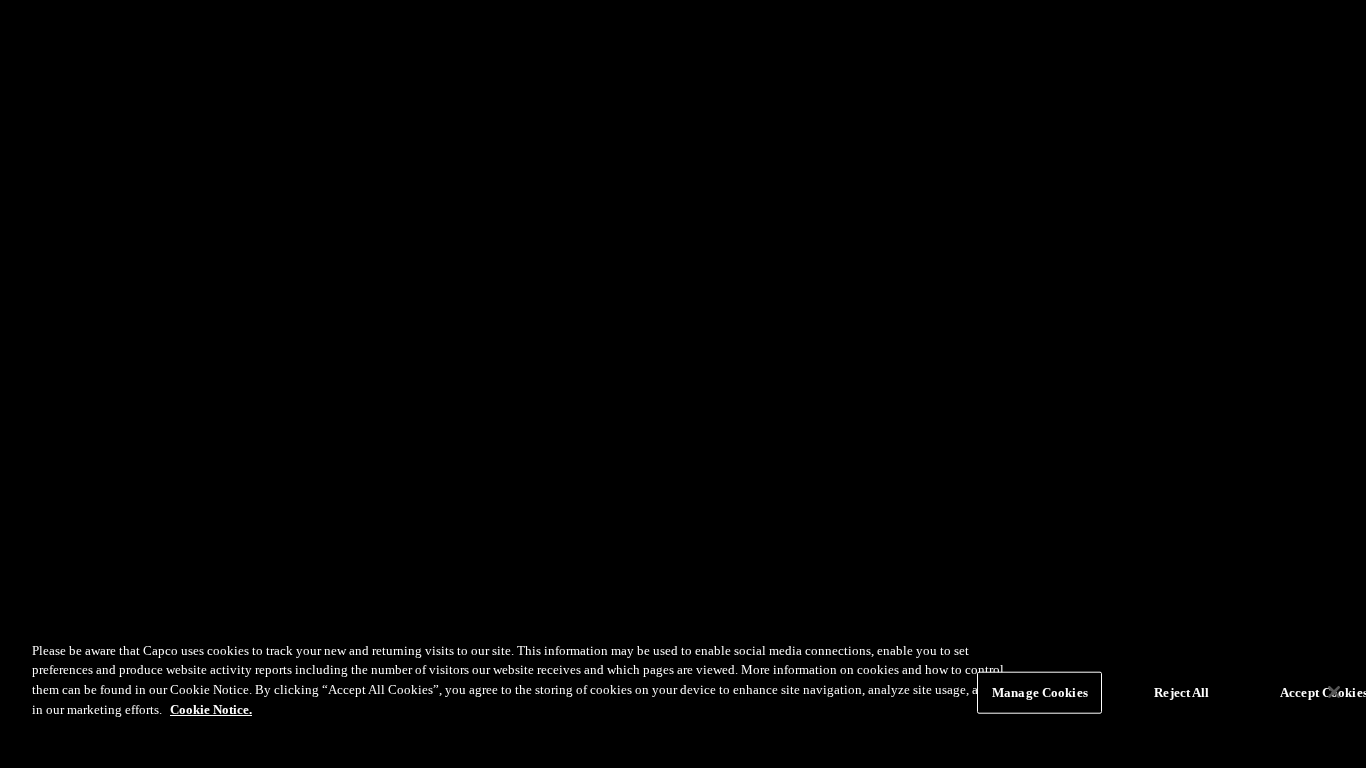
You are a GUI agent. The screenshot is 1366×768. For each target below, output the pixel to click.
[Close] (1334, 692)
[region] (683, 694)
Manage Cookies (1040, 692)
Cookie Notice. (211, 708)
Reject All (1181, 692)
